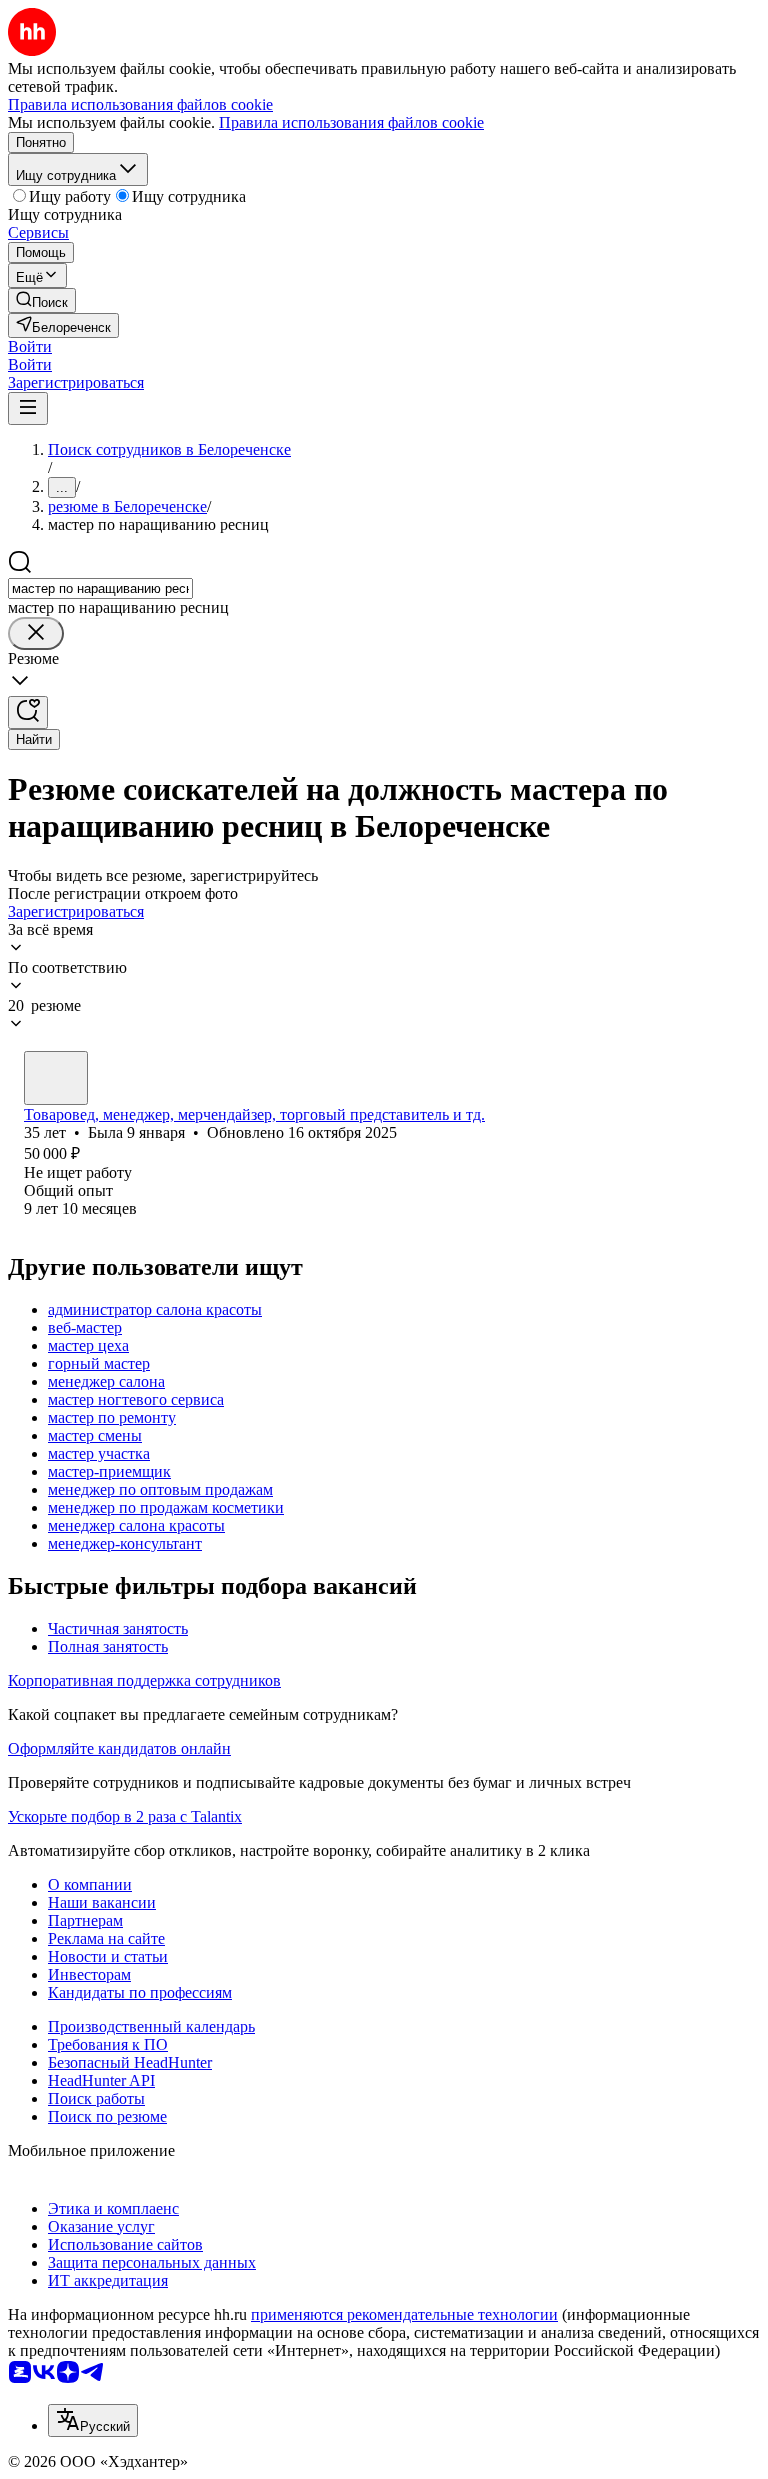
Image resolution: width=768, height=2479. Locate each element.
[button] (30, 346)
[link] (42, 300)
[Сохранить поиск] (28, 712)
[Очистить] (36, 633)
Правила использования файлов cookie (351, 122)
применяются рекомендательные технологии (404, 2314)
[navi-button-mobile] (28, 408)
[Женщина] (56, 1078)
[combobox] (100, 588)
